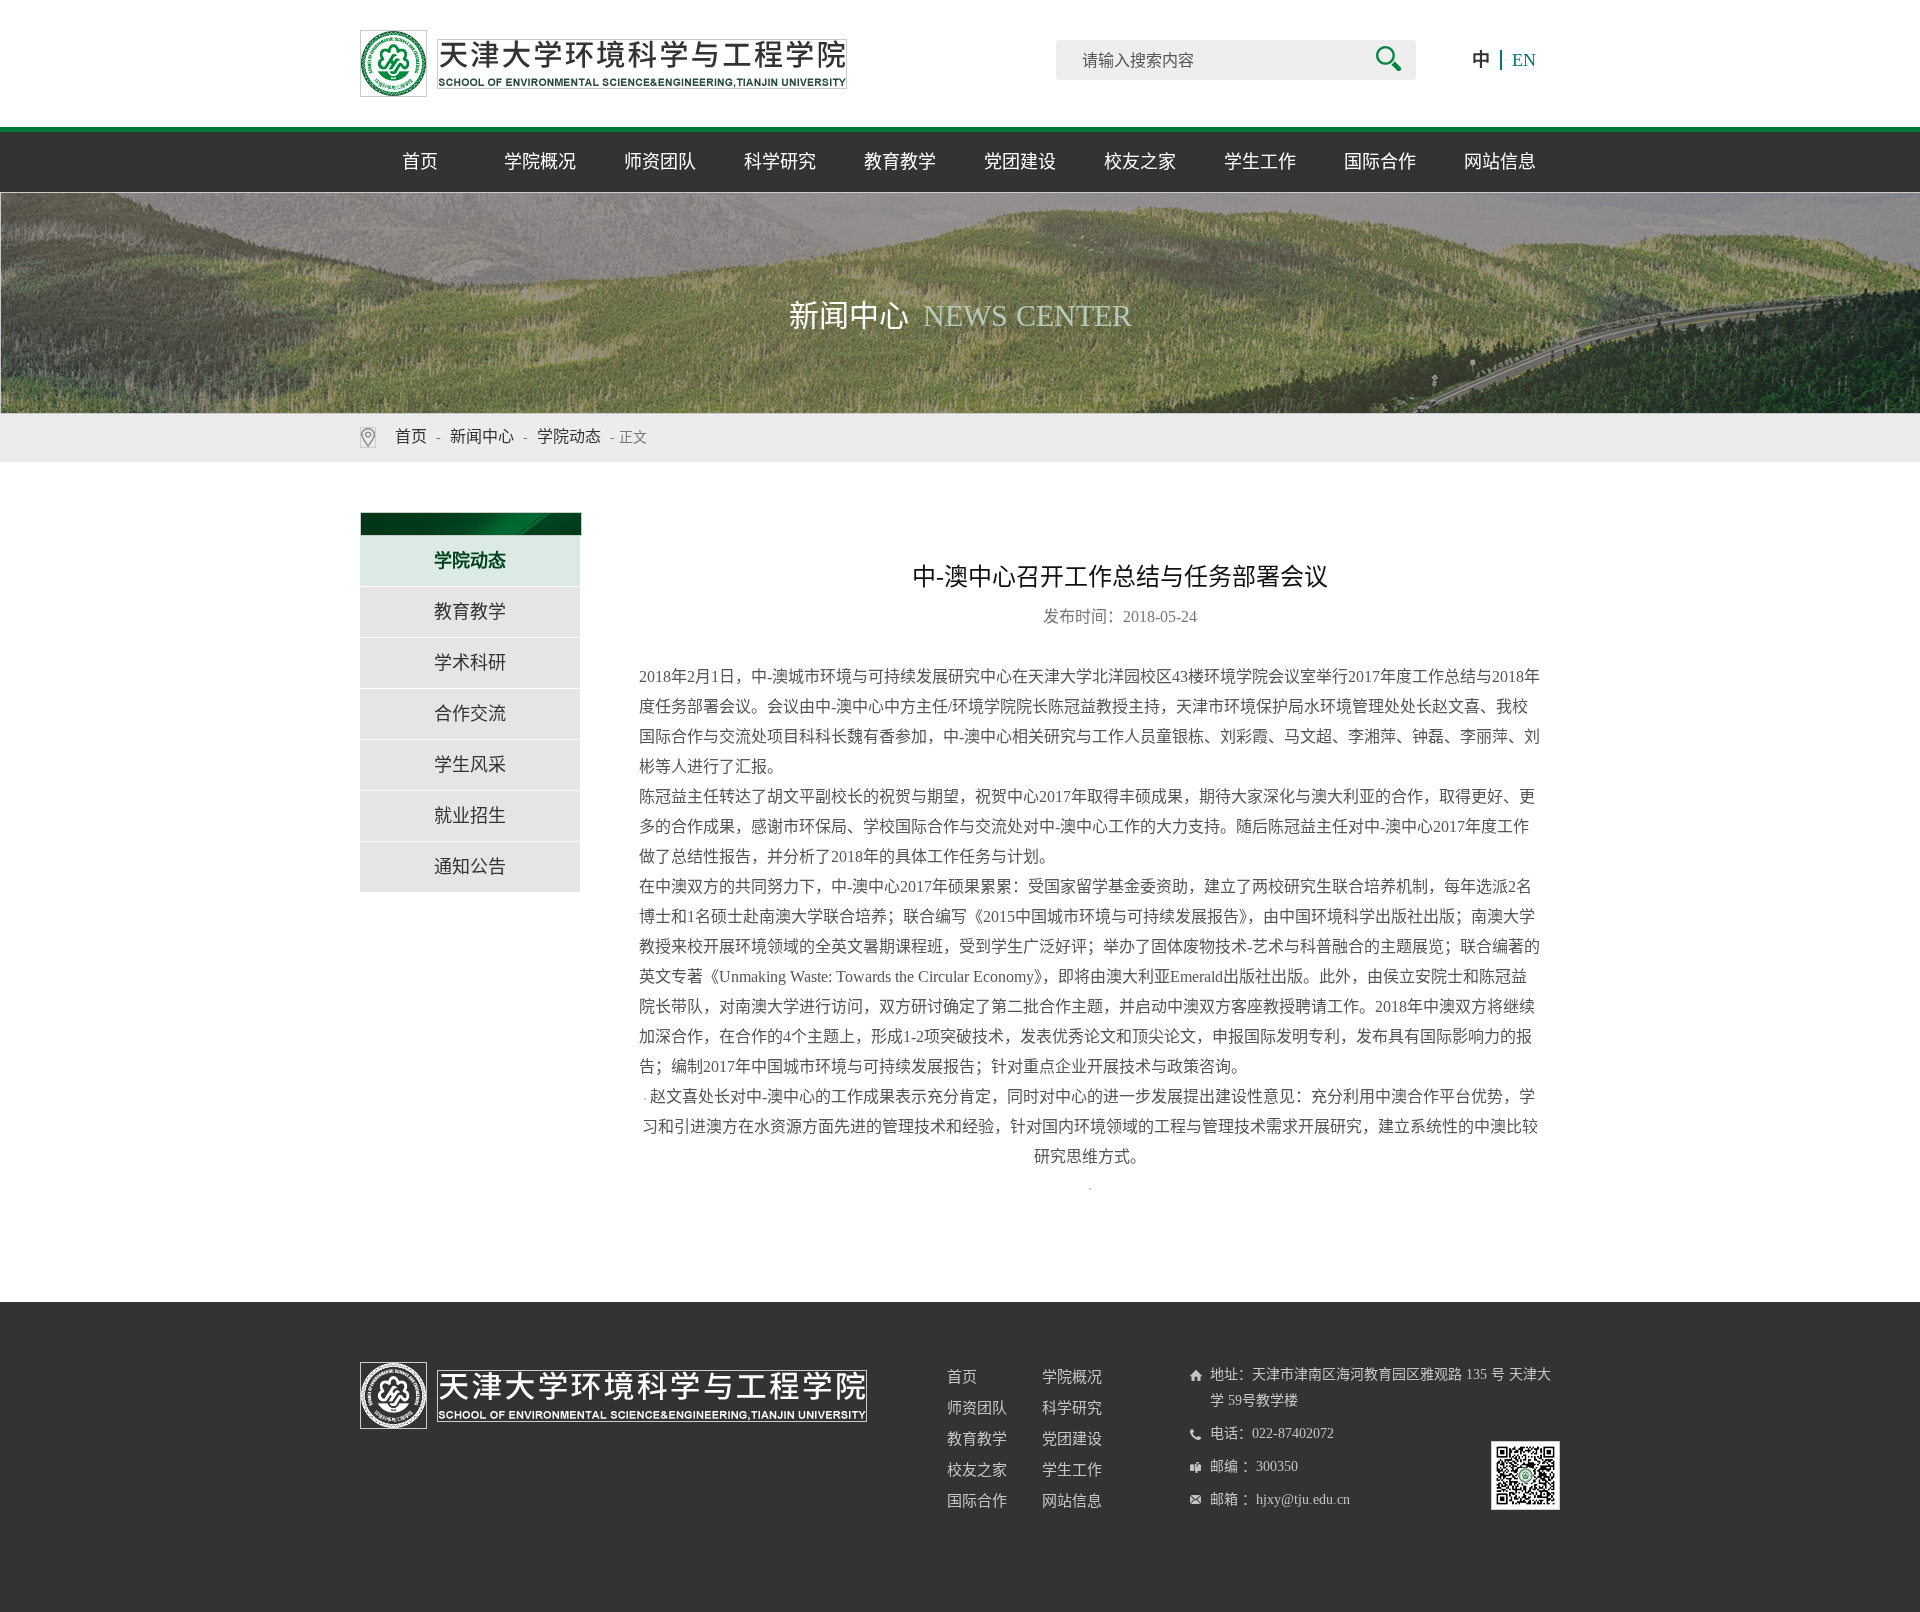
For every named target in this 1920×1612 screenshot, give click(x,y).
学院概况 (540, 162)
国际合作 (1380, 162)
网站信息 (1500, 162)
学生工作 (1260, 162)
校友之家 (1140, 162)
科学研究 (780, 162)
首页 (420, 162)
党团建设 (1020, 162)
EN (1524, 60)
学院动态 (569, 436)
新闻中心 (482, 436)
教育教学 (900, 162)
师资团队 (660, 162)
